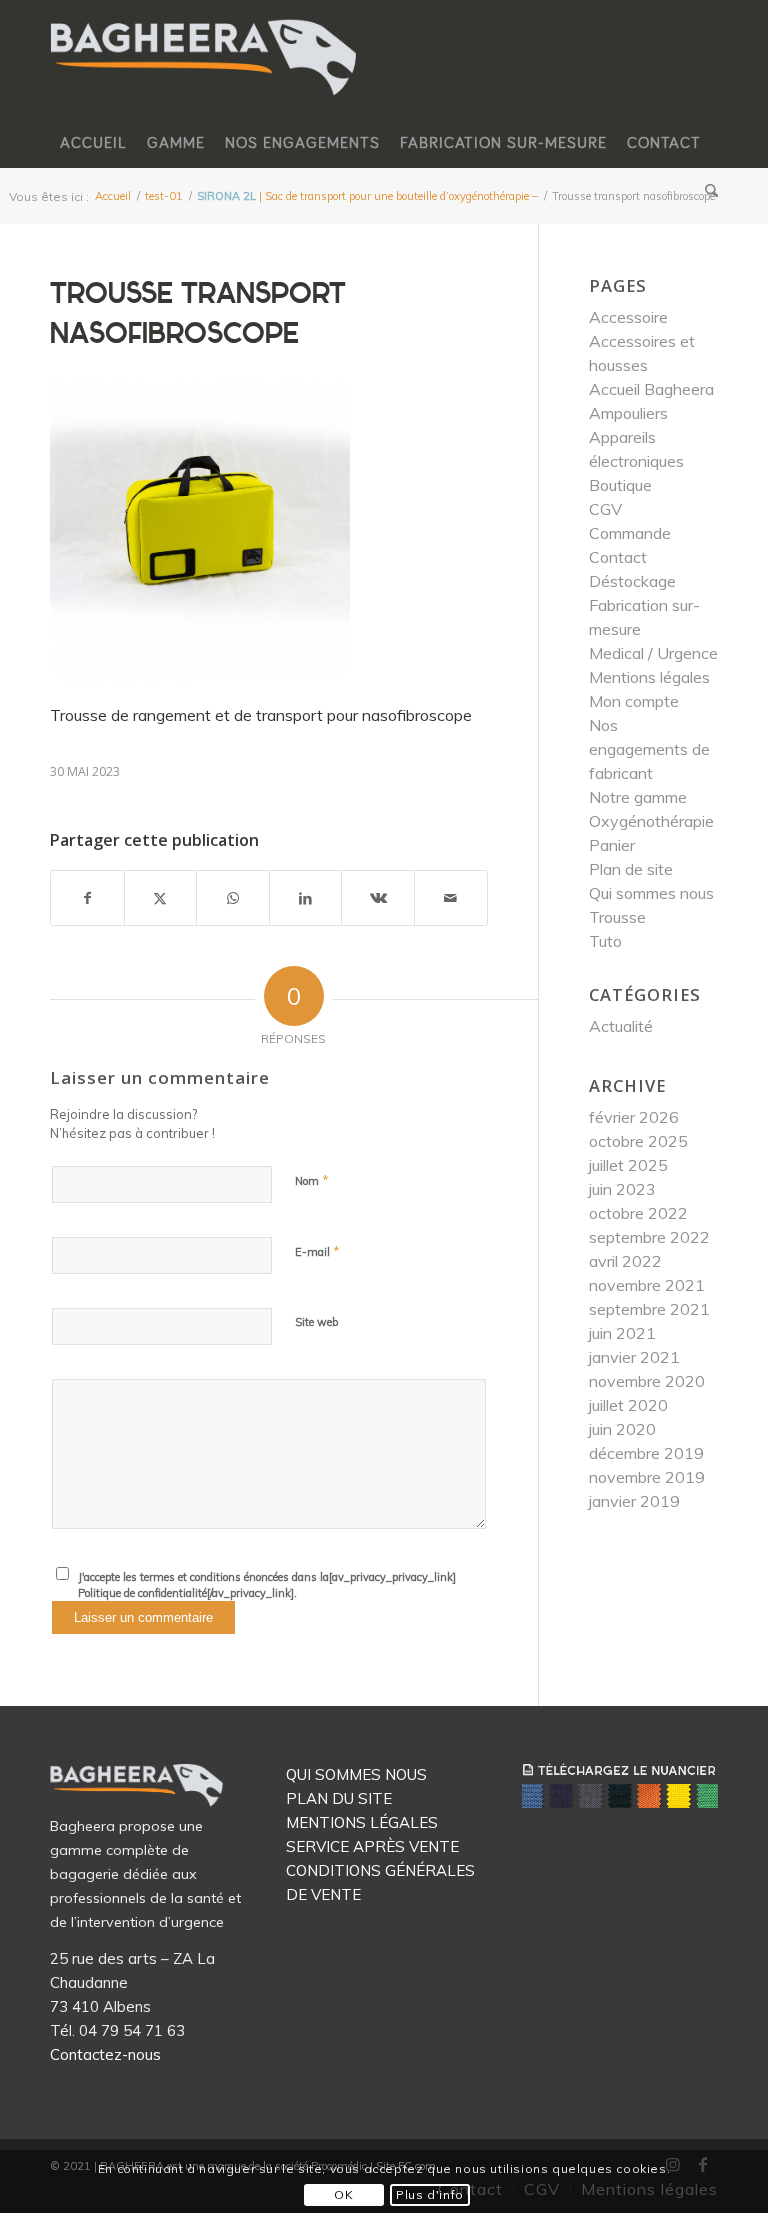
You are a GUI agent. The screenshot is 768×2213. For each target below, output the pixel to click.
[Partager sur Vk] (378, 898)
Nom (312, 1180)
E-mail (317, 1251)
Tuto (605, 941)
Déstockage (632, 581)
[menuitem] (93, 143)
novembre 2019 (647, 1477)
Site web (316, 1322)
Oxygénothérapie (651, 821)
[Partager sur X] (161, 898)
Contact (618, 557)
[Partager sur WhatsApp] (233, 898)
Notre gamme (638, 797)
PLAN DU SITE (339, 1798)
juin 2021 (622, 1333)
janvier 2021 (634, 1357)
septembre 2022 (649, 1237)
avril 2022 (625, 1261)
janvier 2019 (634, 1501)
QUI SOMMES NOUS (356, 1774)
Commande (630, 533)
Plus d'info (430, 2194)
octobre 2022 (638, 1213)
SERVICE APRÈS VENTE (372, 1846)
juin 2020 (622, 1429)
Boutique (620, 485)
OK (343, 2194)
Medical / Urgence (653, 653)
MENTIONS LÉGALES (362, 1822)
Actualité (621, 1026)
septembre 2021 (649, 1309)
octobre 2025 (638, 1141)
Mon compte (634, 701)
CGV (605, 509)
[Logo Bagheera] (205, 77)
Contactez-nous (105, 2054)
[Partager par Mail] (451, 898)
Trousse (617, 917)
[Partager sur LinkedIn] (306, 898)
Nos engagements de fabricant (649, 749)
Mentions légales (649, 677)
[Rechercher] (706, 193)
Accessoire (628, 317)
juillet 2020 (628, 1405)
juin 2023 (622, 1189)
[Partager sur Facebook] (87, 898)
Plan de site (631, 869)
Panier (612, 845)
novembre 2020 (647, 1381)
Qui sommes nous (651, 893)
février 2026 (634, 1117)
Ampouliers (628, 413)
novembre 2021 (647, 1285)
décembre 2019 (646, 1453)
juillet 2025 (628, 1165)
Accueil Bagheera (651, 389)
